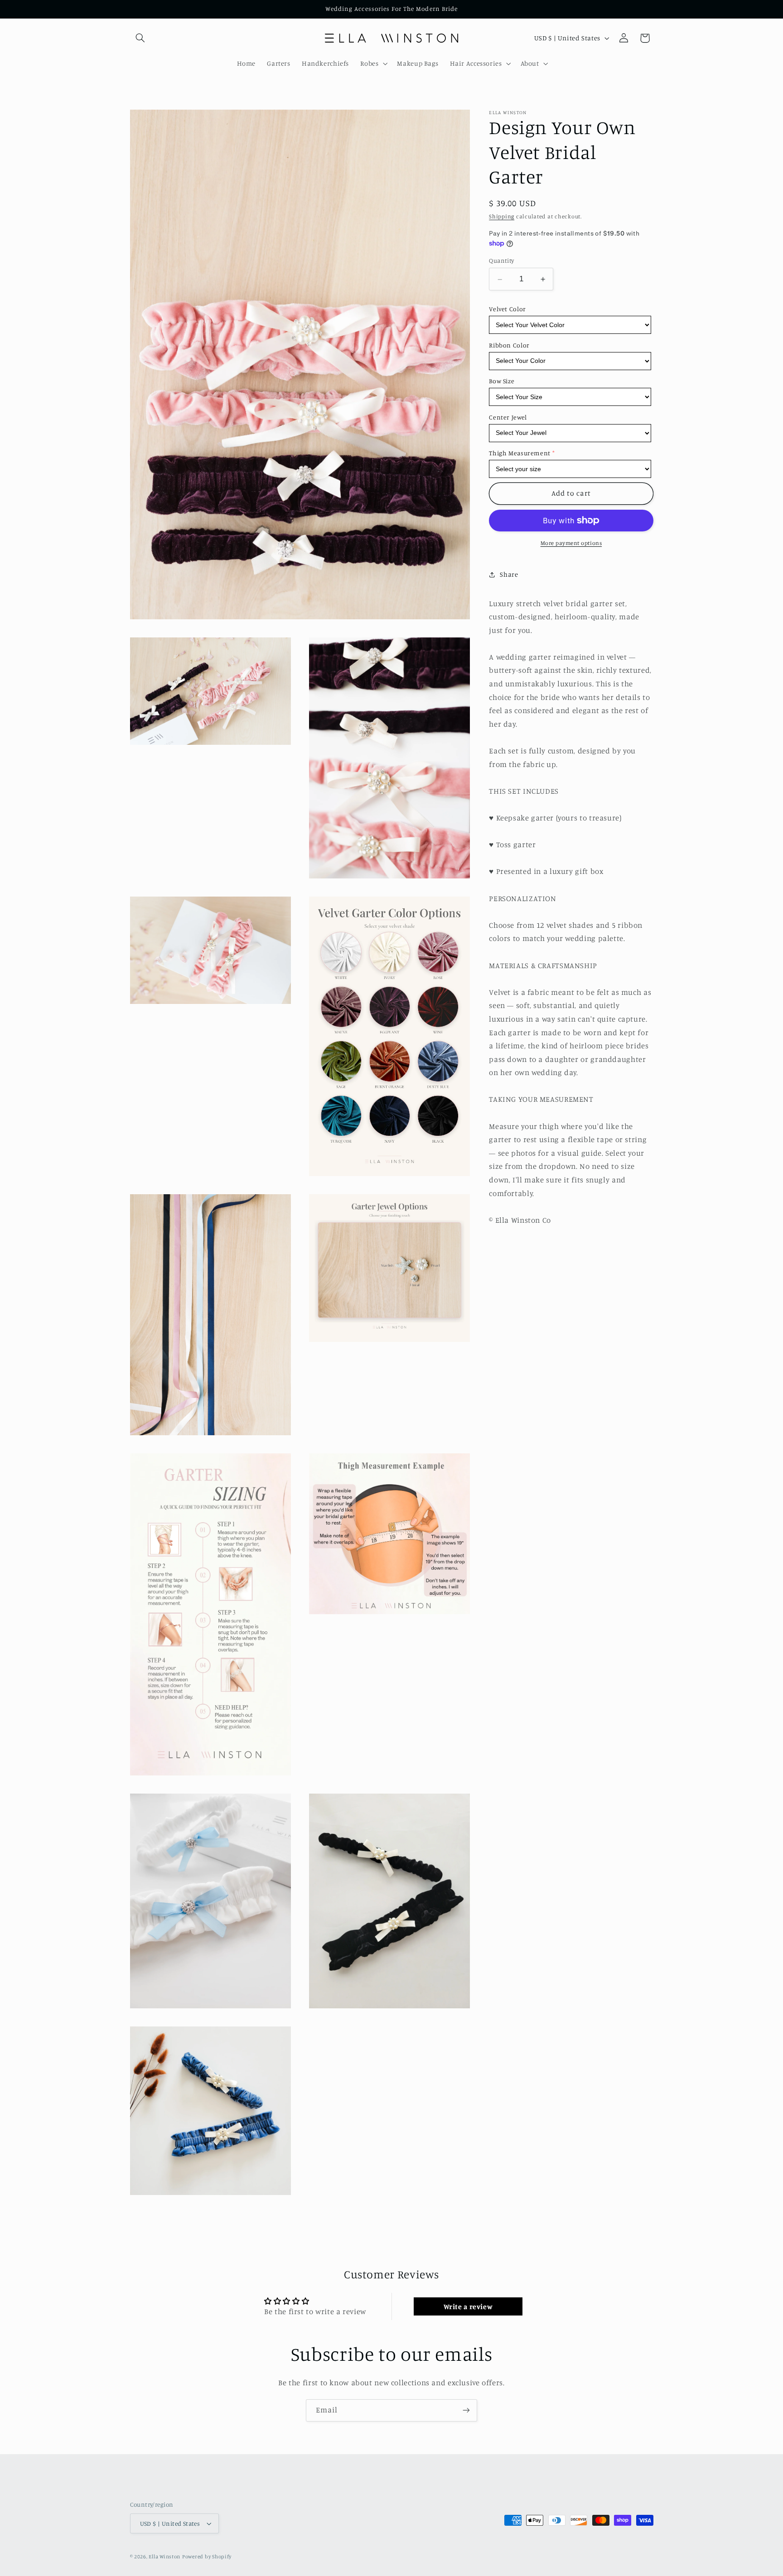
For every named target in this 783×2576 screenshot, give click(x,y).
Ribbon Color (509, 345)
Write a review (468, 2306)
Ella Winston (164, 2557)
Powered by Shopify (207, 2557)
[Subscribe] (466, 2410)
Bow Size (502, 381)
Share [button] (509, 575)
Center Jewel (508, 417)
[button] (140, 38)
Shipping (502, 216)
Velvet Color (507, 309)
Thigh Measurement (520, 453)
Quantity (501, 261)
